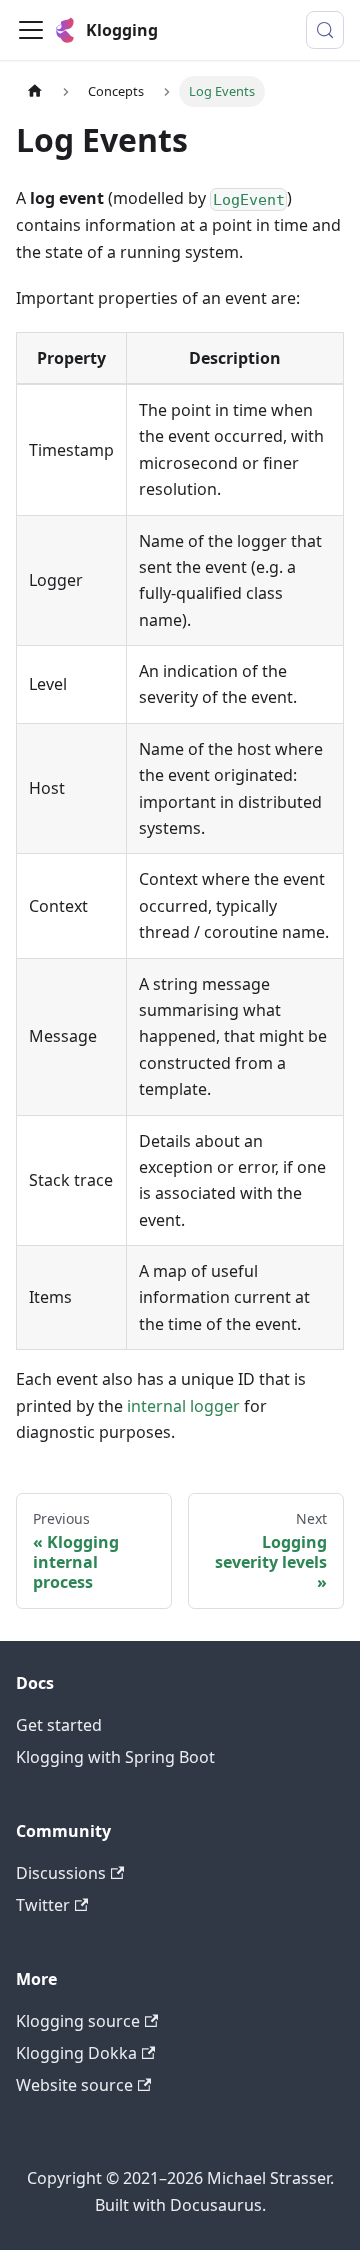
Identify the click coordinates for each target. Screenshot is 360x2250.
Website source (74, 2085)
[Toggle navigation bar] (31, 30)
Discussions (61, 1873)
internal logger (183, 1406)
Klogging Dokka (76, 2053)
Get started (59, 1725)
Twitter (43, 1905)
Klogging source (78, 2021)
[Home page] (35, 91)
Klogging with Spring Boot (115, 1757)
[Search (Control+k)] (325, 30)
